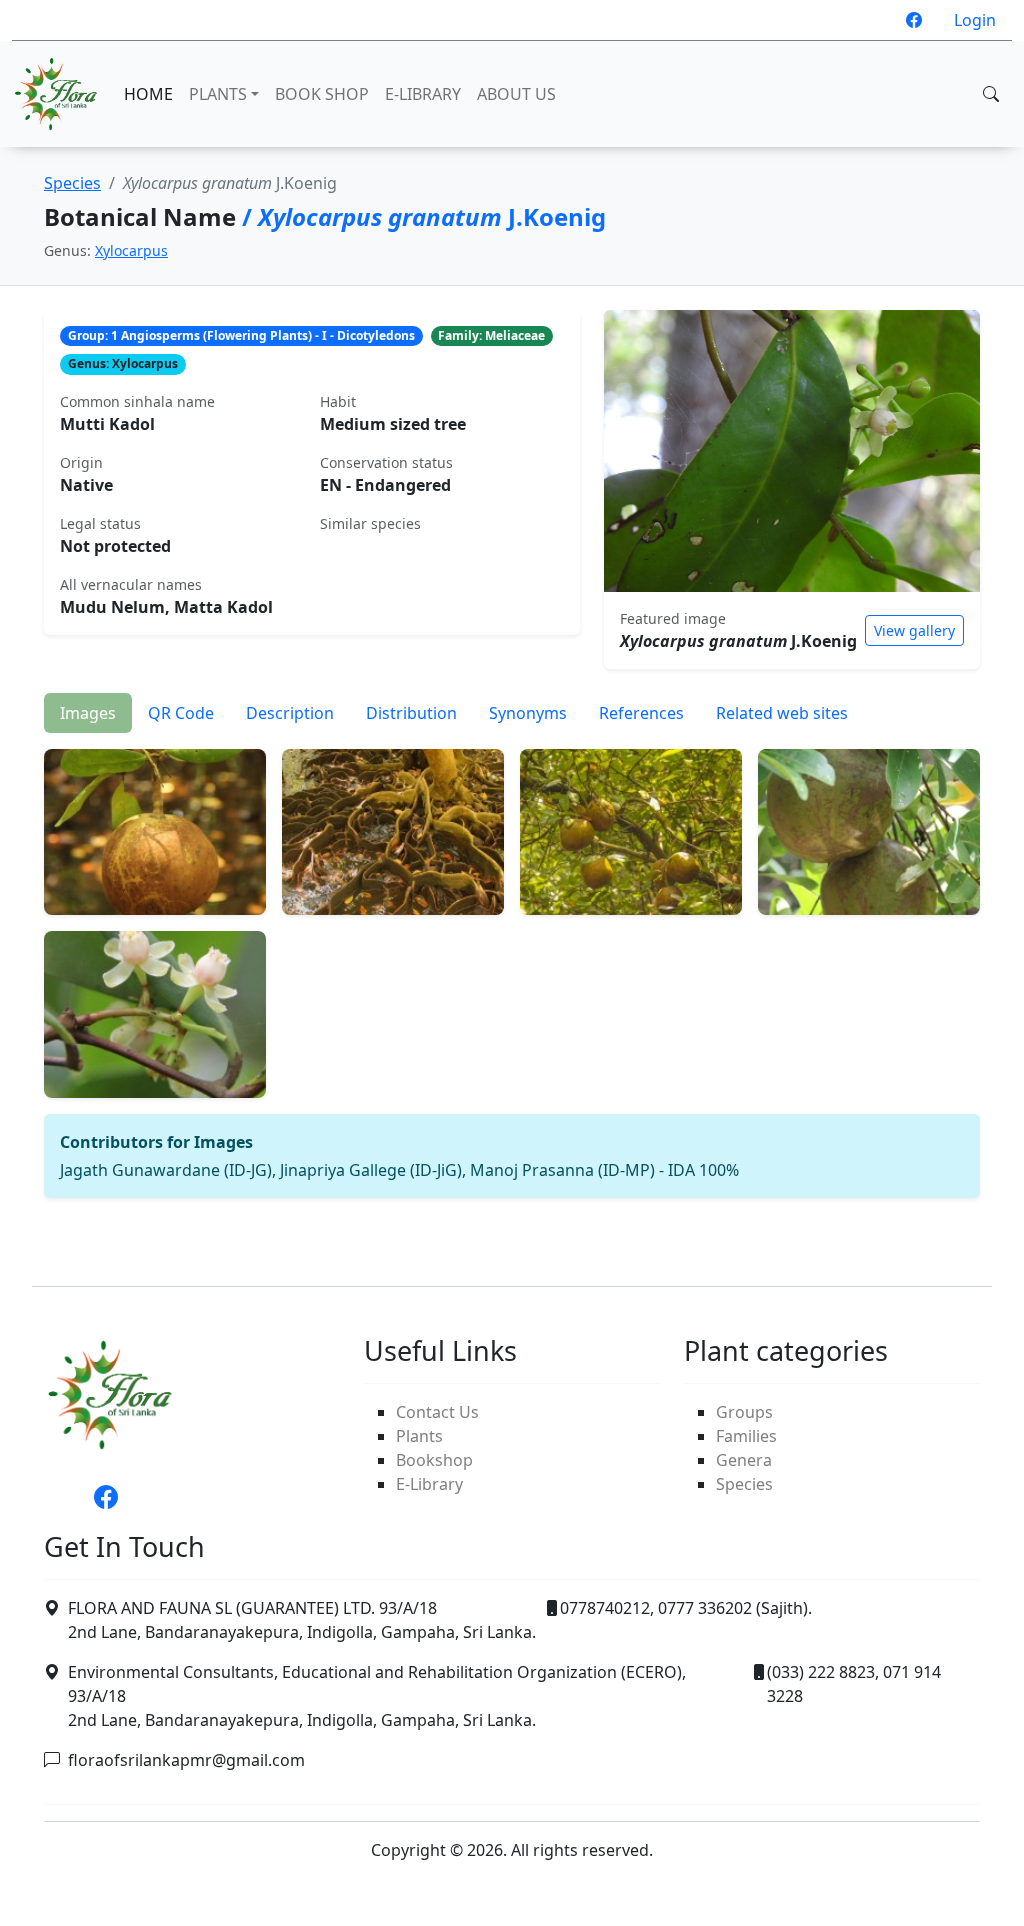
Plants (419, 1436)
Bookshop (434, 1460)
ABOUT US (516, 94)
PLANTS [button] (218, 94)
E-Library (429, 1484)
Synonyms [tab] (528, 713)
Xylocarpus (131, 250)
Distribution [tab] (411, 713)
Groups (744, 1412)
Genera (744, 1460)
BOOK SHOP (322, 94)
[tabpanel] (512, 965)
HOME (148, 94)
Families (746, 1436)
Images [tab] (88, 713)
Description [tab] (290, 713)
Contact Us (437, 1412)
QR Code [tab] (181, 713)
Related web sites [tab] (782, 713)
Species (72, 183)
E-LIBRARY (423, 94)
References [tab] (641, 713)
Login (975, 20)
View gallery (914, 630)
